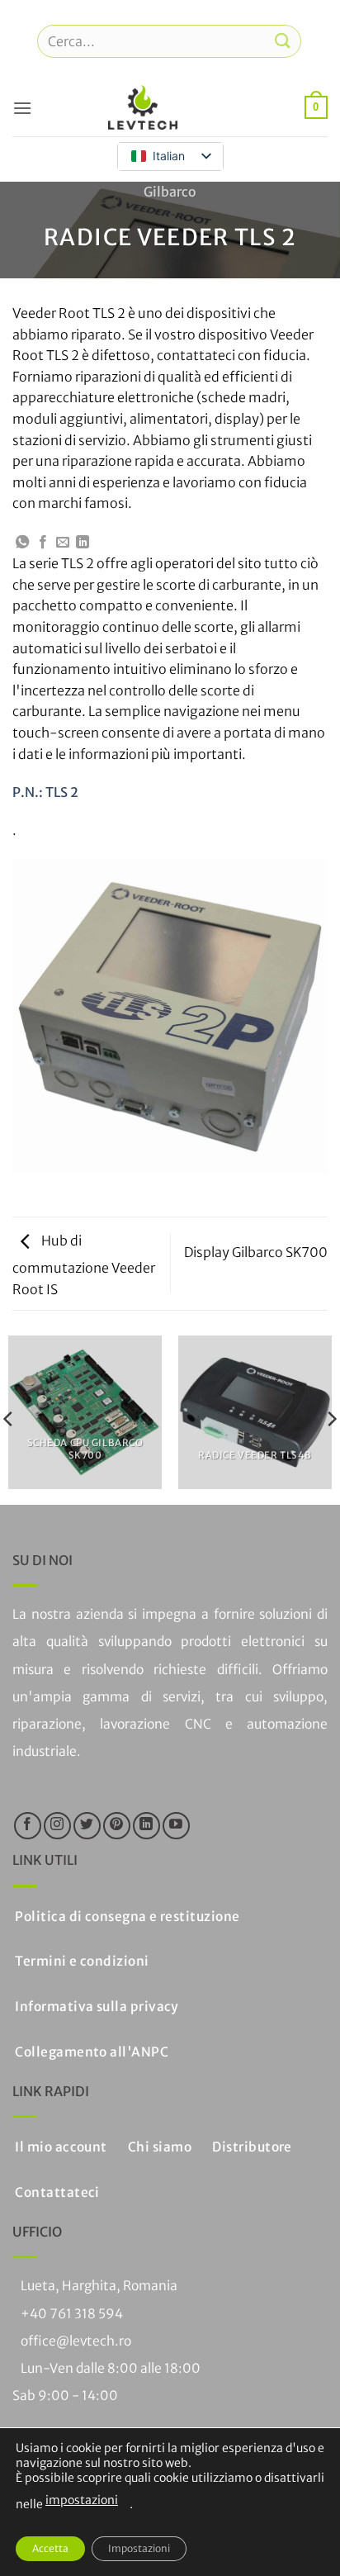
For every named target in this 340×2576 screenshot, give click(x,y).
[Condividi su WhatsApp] (22, 543)
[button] (22, 108)
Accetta (50, 2548)
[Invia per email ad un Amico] (63, 543)
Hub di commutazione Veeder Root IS (84, 1264)
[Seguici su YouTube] (176, 1826)
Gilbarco (170, 192)
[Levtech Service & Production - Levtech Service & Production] (143, 107)
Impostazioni (139, 2548)
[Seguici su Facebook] (28, 1826)
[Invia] (283, 41)
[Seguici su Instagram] (57, 1826)
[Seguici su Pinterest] (117, 1826)
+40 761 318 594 (72, 2314)
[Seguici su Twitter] (87, 1826)
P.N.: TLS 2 (45, 792)
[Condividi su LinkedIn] (83, 543)
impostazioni (82, 2500)
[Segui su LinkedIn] (146, 1826)
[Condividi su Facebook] (43, 543)
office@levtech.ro (76, 2341)
